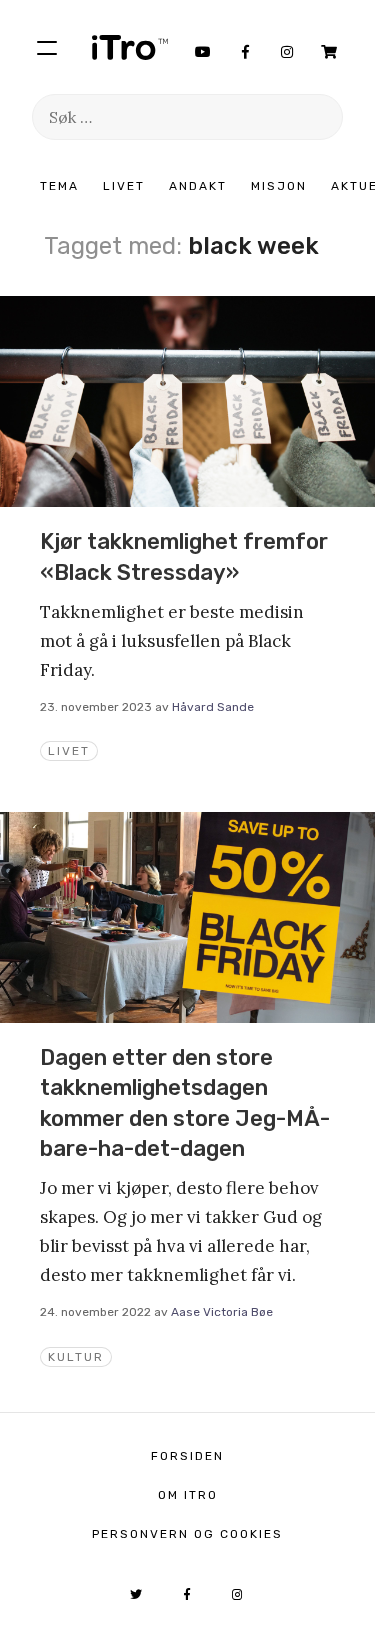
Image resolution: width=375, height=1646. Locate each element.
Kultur (76, 1357)
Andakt (198, 186)
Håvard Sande (213, 707)
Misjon (279, 186)
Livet (124, 186)
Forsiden (187, 1456)
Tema (59, 186)
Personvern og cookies (187, 1534)
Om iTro (188, 1495)
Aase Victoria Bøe (222, 1312)
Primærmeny (47, 47)
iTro (130, 47)
